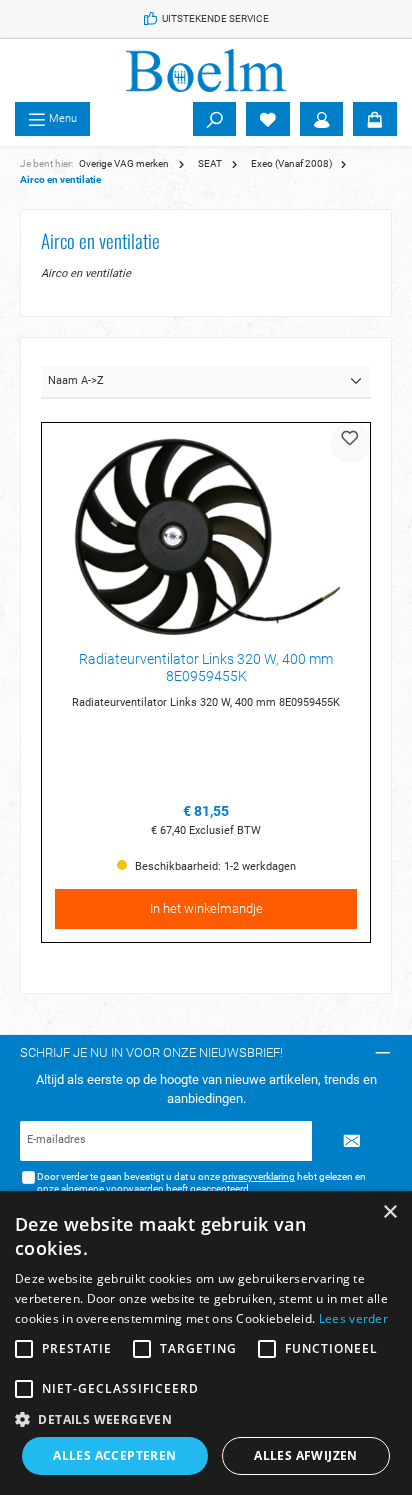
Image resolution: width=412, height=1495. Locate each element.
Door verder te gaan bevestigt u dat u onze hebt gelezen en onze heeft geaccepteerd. (201, 1182)
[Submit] (352, 1141)
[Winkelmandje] (375, 119)
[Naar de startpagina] (206, 70)
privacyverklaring (258, 1176)
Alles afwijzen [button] (306, 1455)
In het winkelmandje (206, 908)
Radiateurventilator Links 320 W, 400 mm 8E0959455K (206, 668)
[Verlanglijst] (268, 119)
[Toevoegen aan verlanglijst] (350, 443)
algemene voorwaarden (112, 1188)
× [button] (389, 1212)
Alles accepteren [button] (114, 1455)
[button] (206, 1419)
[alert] (206, 1343)
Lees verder (353, 1318)
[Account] (322, 119)
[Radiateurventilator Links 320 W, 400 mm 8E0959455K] (206, 536)
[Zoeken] (215, 119)
